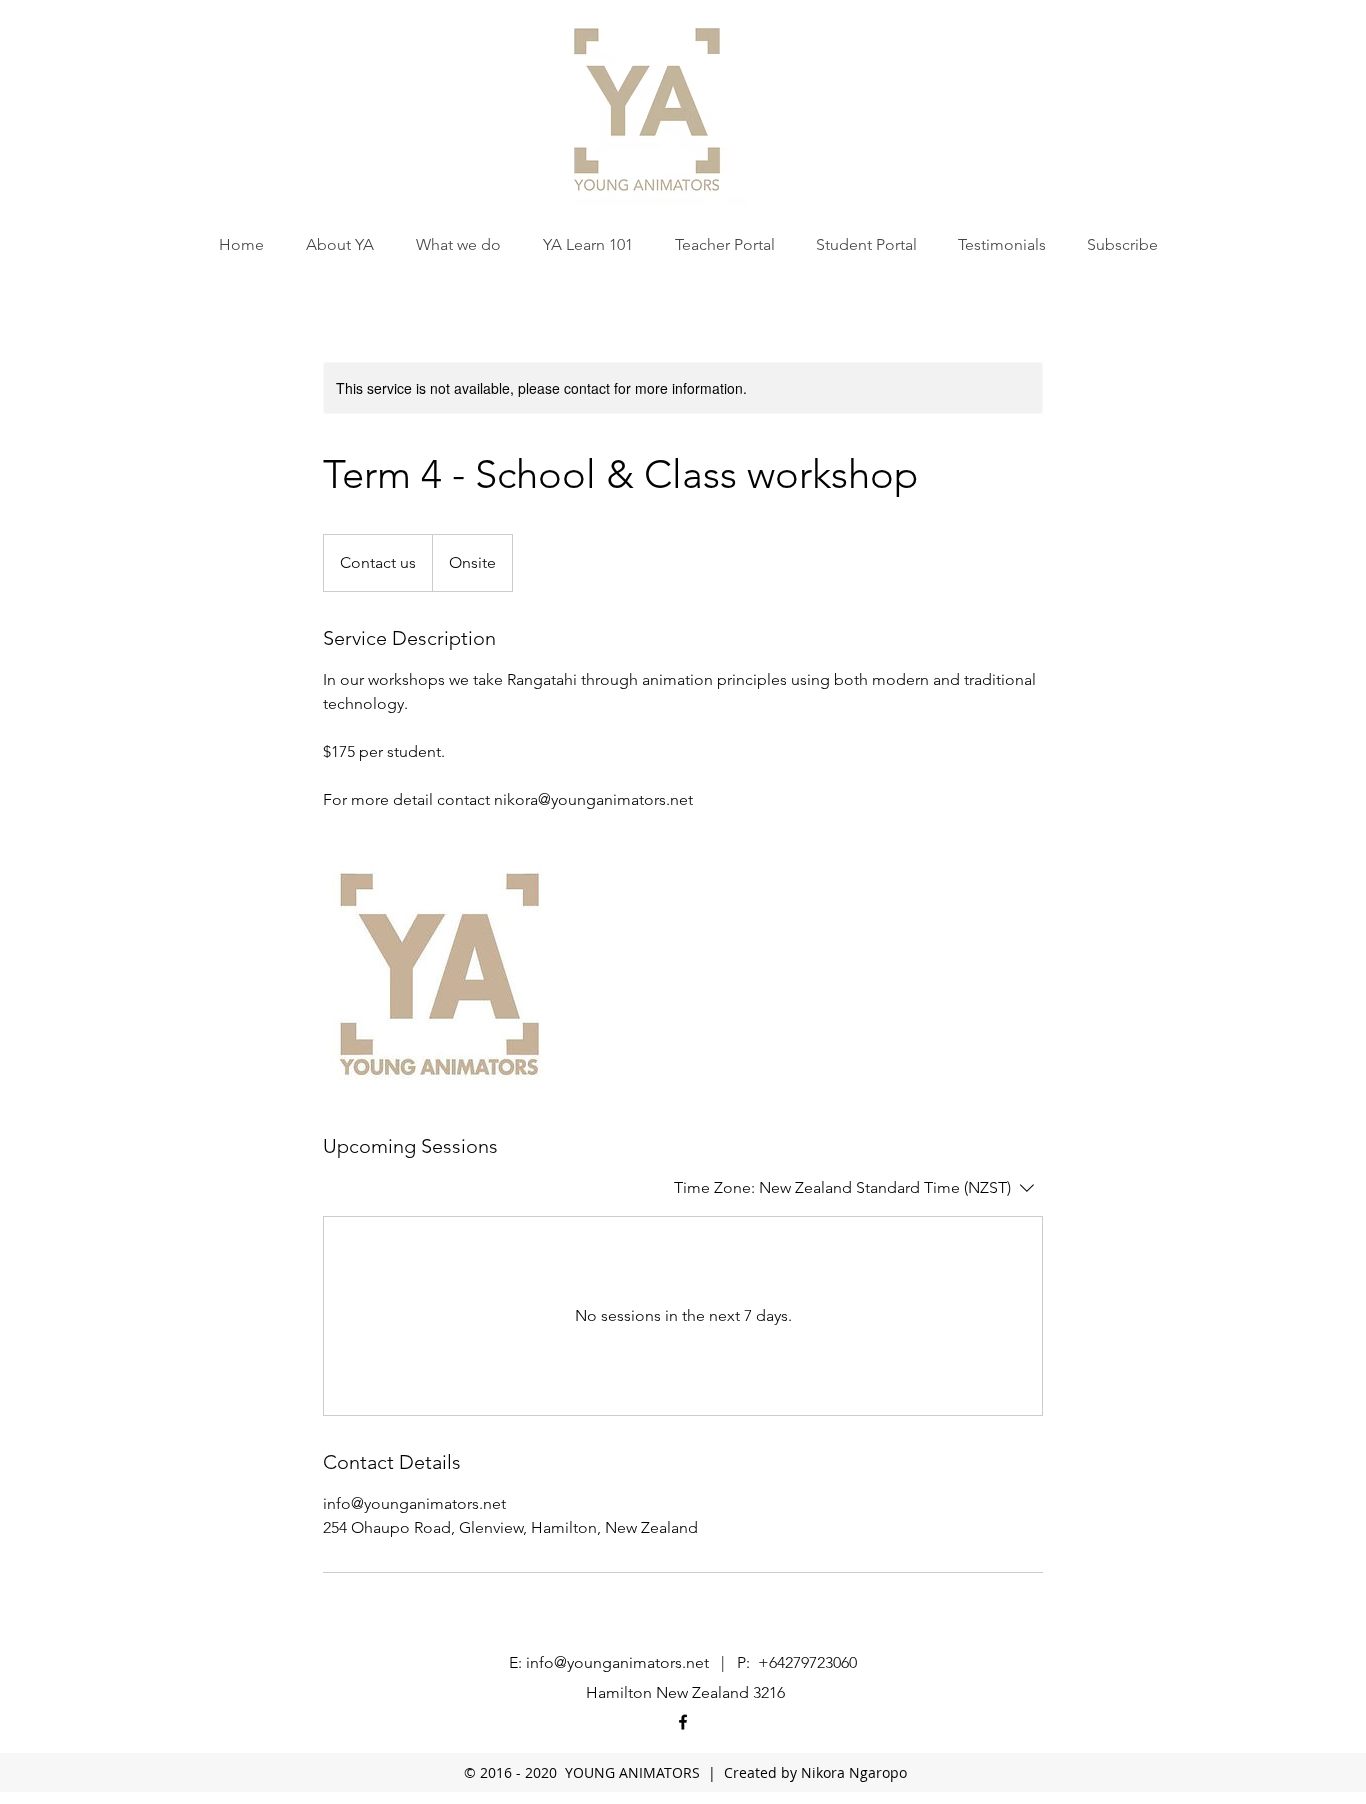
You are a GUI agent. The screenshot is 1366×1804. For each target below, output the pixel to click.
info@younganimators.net (617, 1662)
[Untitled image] (439, 972)
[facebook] (683, 1722)
